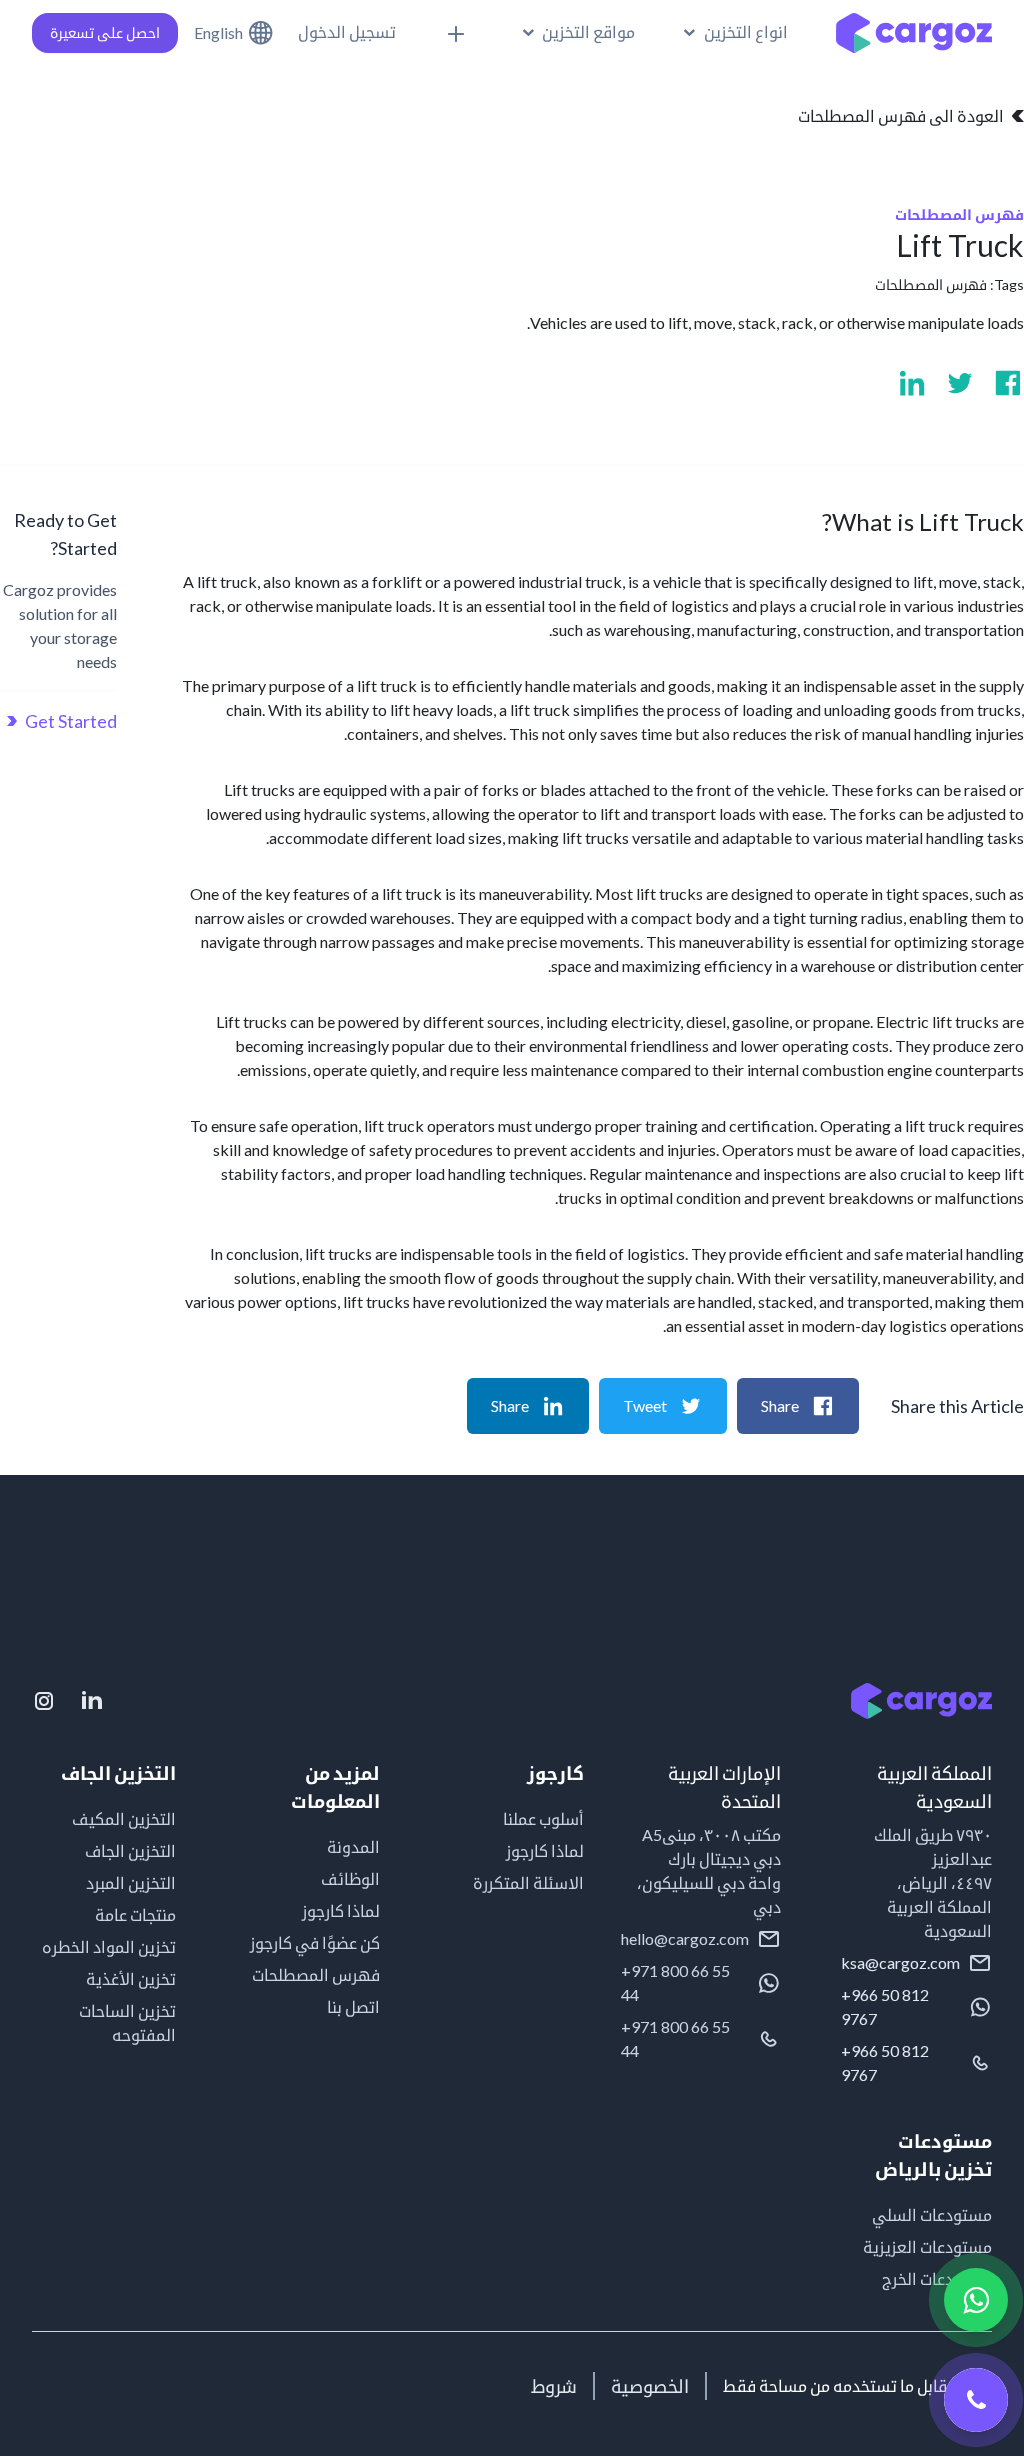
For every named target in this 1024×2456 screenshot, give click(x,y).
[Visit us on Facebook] (1008, 383)
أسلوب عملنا (543, 1818)
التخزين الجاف (130, 1850)
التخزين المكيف (124, 1818)
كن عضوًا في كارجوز (315, 1942)
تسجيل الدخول (347, 31)
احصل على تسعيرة (105, 32)
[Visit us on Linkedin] (912, 383)
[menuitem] (579, 32)
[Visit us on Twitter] (960, 383)
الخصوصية (650, 2386)
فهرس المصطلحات (931, 284)
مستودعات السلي (932, 2214)
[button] (735, 32)
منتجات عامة (135, 1914)
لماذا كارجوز (545, 1850)
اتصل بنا (353, 2006)
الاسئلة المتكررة (528, 1882)
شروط (554, 2386)
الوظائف (350, 1878)
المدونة (353, 1846)
